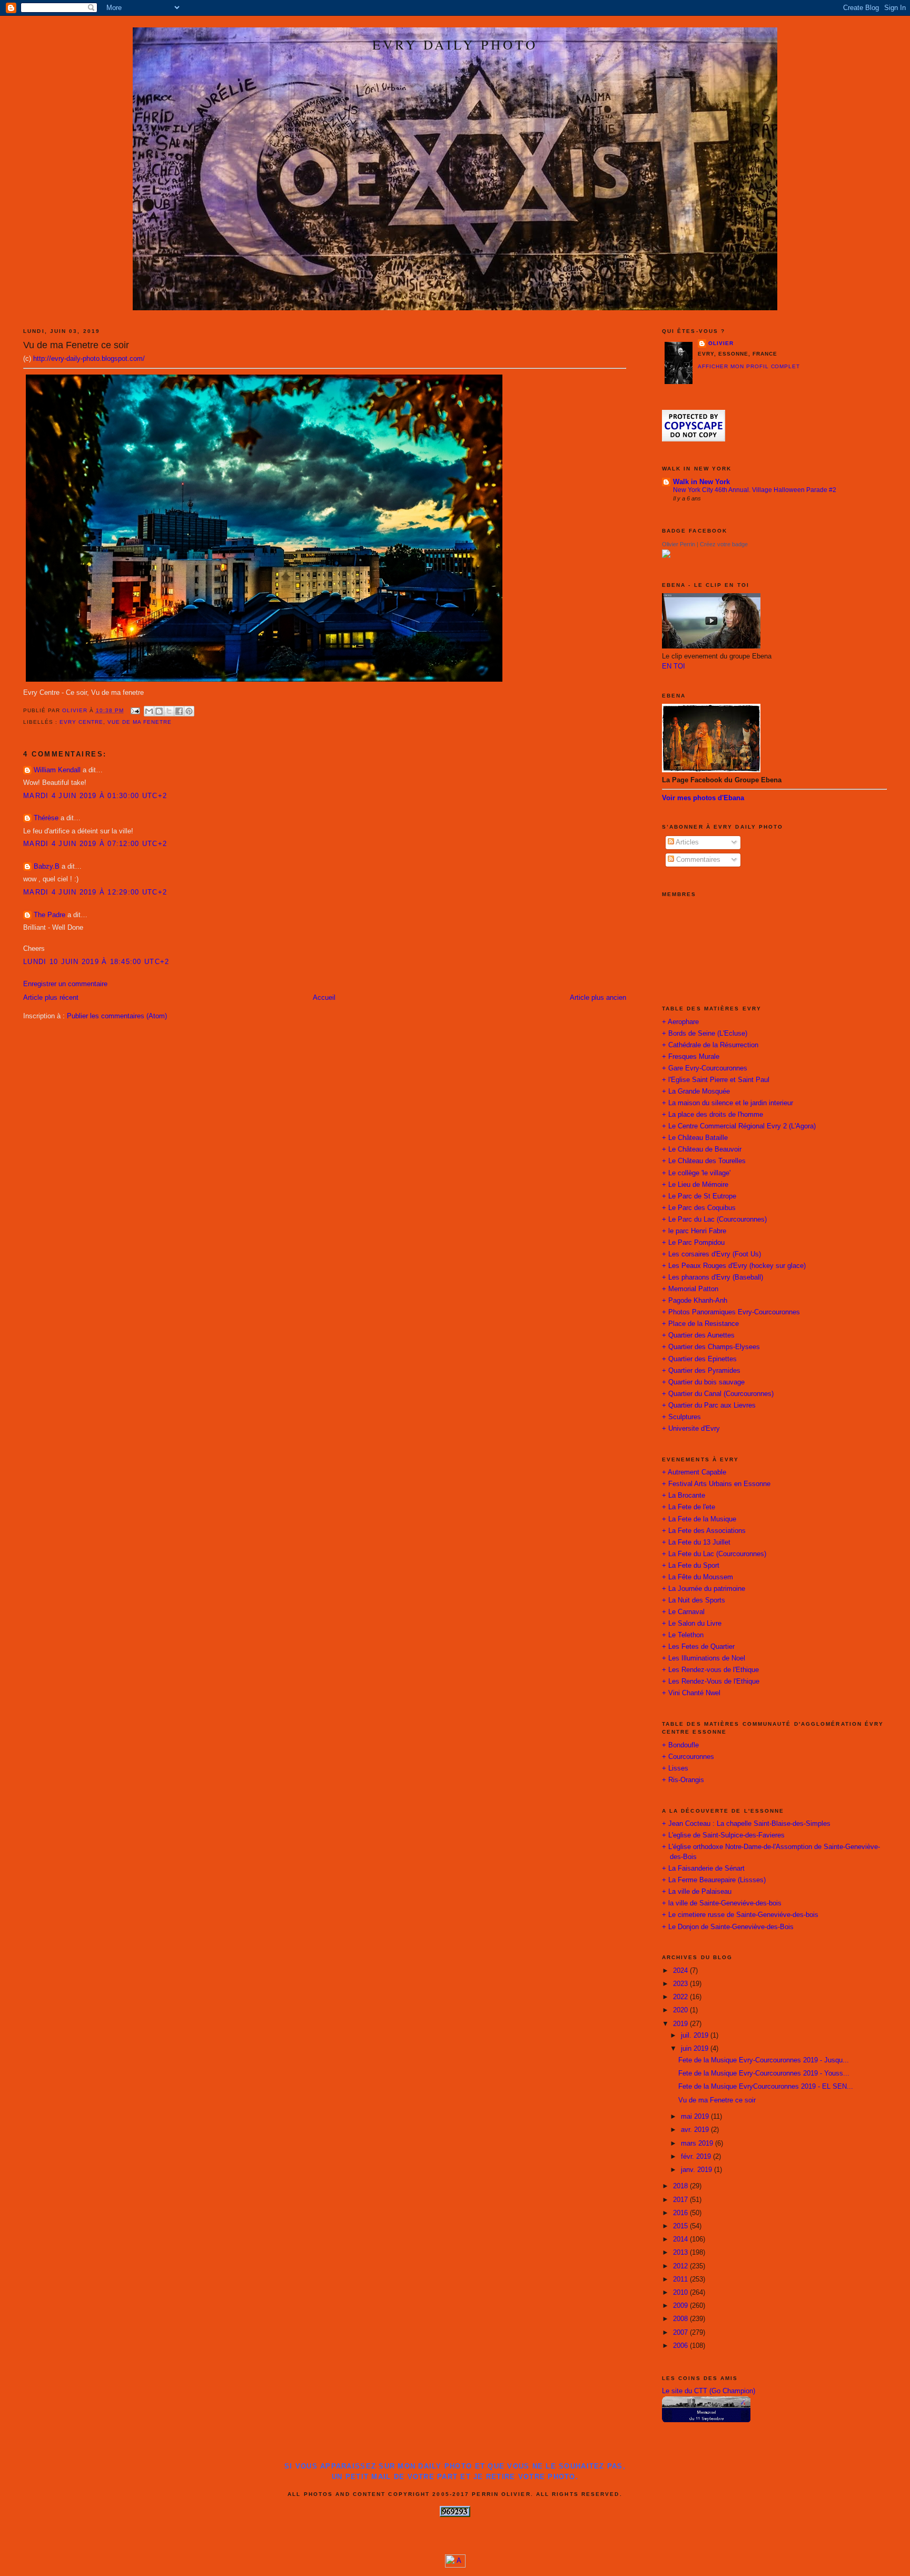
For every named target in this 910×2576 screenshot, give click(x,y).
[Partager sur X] (169, 711)
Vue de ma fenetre (140, 722)
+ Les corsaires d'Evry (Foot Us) (711, 1254)
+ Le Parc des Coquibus (699, 1208)
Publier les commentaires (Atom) (117, 1016)
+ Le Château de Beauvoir (702, 1149)
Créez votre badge (724, 544)
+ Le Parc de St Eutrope (699, 1196)
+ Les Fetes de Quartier (698, 1647)
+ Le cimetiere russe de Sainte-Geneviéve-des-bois (740, 1915)
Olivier (721, 343)
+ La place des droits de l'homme (713, 1115)
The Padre (50, 915)
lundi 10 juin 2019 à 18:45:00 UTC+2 (96, 962)
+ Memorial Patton (690, 1289)
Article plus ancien (598, 998)
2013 (681, 2253)
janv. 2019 (698, 2170)
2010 (681, 2293)
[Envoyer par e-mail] (149, 711)
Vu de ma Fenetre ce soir (717, 2100)
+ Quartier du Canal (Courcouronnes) (718, 1394)
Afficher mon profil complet (749, 366)
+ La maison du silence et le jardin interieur (728, 1103)
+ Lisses (675, 1768)
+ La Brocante (684, 1496)
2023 (681, 1984)
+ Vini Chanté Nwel (691, 1693)
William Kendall (57, 770)
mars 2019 (698, 2144)
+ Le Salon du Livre (692, 1624)
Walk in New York (701, 482)
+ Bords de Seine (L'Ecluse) (705, 1034)
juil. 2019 (696, 2036)
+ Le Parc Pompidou (693, 1243)
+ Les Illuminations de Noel (704, 1658)
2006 (681, 2346)
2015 (681, 2226)
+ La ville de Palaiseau (697, 1892)
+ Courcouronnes (688, 1757)
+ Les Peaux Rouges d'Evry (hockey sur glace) (734, 1266)
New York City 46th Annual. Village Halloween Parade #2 (755, 490)
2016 (681, 2213)
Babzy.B (47, 867)
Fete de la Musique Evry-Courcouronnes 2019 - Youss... (764, 2073)
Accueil (324, 998)
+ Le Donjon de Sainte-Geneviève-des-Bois (728, 1927)
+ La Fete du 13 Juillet (696, 1542)
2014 (681, 2239)
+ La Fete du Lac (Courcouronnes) (714, 1554)
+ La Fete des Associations (704, 1531)
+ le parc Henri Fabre (694, 1231)
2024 (681, 1971)
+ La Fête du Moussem (698, 1577)
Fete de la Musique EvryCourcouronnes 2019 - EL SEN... (766, 2087)
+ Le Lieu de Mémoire (695, 1185)
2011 (681, 2279)
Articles (686, 842)
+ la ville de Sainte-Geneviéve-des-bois (722, 1903)
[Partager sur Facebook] (179, 711)
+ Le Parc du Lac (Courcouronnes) (714, 1220)
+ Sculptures (681, 1417)
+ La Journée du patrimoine (704, 1589)
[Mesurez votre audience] (455, 2565)
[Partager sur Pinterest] (189, 711)
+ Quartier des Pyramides (701, 1371)
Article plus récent (51, 998)
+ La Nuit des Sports (694, 1600)
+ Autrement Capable (694, 1472)
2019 (681, 2024)
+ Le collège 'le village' (696, 1173)
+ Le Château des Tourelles (704, 1161)
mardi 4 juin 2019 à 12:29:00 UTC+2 (95, 892)
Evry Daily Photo (455, 44)
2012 (681, 2266)
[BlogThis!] (159, 711)
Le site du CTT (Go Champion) (709, 2391)
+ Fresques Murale (691, 1057)
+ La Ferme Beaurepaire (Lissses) (714, 1880)
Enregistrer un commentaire (65, 984)
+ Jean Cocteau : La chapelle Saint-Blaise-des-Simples (746, 1824)
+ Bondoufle (680, 1745)
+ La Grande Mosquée (696, 1092)
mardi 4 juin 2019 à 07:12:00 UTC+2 (95, 844)
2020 (681, 2010)
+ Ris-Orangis (683, 1780)
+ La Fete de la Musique (699, 1519)
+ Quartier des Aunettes (698, 1335)
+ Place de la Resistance (700, 1324)
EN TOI (674, 666)
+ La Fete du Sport (691, 1566)
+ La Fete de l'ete (689, 1507)
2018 (681, 2186)
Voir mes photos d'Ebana (703, 798)
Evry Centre (81, 722)
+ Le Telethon (683, 1635)
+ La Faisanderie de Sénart (703, 1869)
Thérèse (46, 818)
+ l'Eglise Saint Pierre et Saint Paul (716, 1080)
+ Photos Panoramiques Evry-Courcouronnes (731, 1312)
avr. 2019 (696, 2130)
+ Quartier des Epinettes (699, 1359)
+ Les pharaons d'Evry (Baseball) (713, 1277)
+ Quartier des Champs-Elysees (711, 1347)
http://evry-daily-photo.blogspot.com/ (89, 359)
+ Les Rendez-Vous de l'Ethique (711, 1682)
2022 (681, 1997)
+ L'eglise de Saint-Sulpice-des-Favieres (723, 1835)
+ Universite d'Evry (691, 1429)
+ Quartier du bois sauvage (703, 1382)
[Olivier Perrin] (666, 556)
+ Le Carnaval (683, 1612)
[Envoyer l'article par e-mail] (135, 710)
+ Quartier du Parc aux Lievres (709, 1405)
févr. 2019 (697, 2157)
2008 (681, 2319)
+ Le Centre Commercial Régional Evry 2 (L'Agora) (739, 1126)
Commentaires (697, 860)
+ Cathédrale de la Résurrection (710, 1045)
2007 (681, 2333)
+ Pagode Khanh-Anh (695, 1301)
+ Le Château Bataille (695, 1138)
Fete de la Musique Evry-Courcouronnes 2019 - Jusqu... (764, 2060)
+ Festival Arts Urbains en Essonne (716, 1484)
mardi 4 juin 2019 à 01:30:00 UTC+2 (95, 796)
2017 (681, 2200)
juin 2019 (696, 2049)
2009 (681, 2306)
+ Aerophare (680, 1022)
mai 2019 (696, 2117)
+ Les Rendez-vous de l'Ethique (710, 1670)
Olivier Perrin (679, 544)
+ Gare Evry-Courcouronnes (705, 1068)
